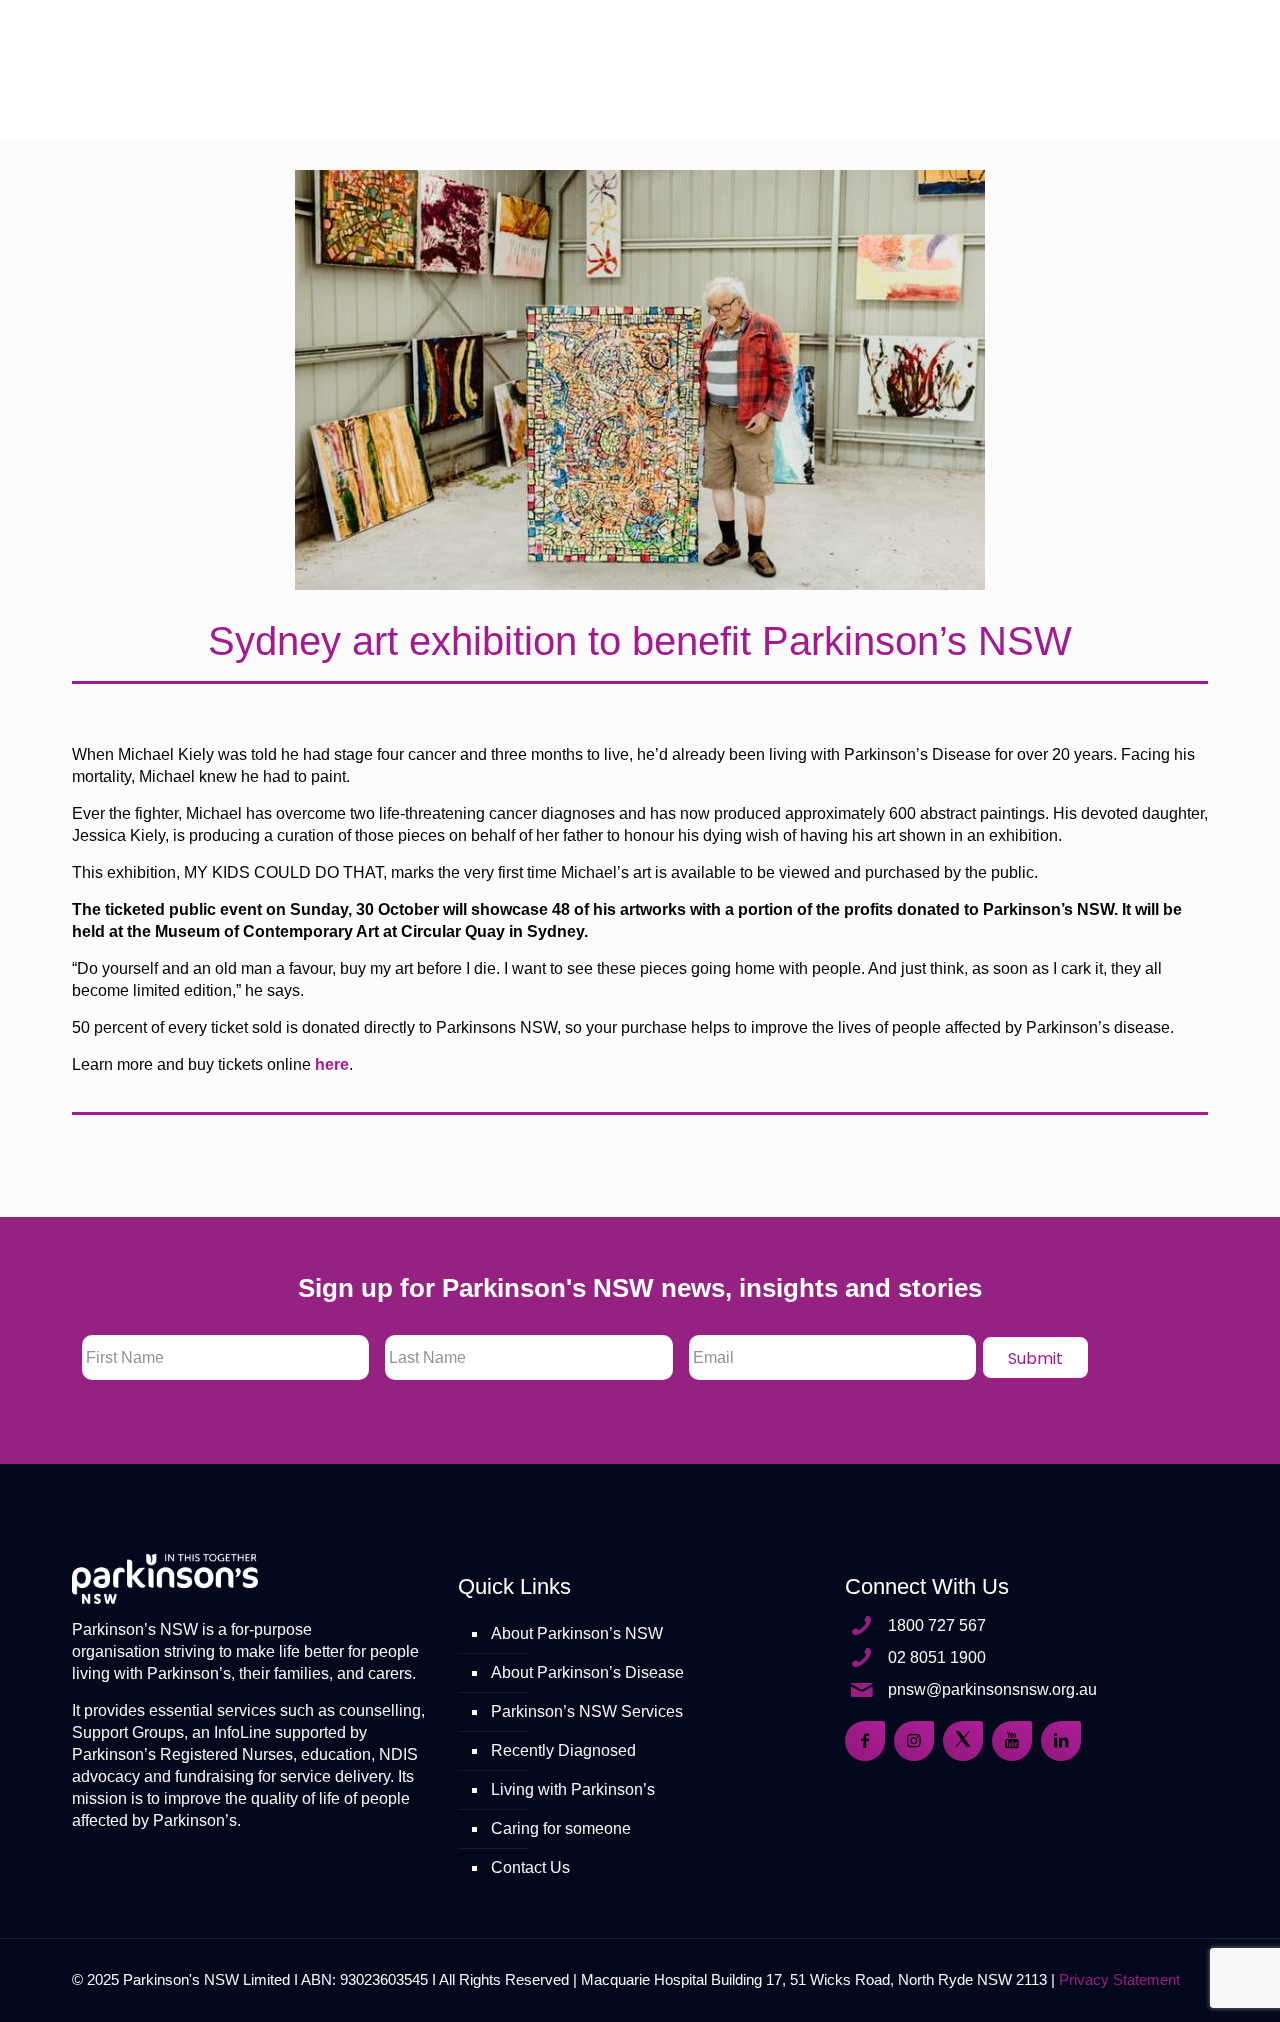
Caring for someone (561, 1828)
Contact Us (530, 1867)
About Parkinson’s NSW (577, 1633)
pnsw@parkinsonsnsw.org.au (992, 1689)
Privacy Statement (1119, 1979)
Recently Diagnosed (563, 1750)
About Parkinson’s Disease (587, 1672)
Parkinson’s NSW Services (587, 1711)
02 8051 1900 (937, 1657)
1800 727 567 (937, 1625)
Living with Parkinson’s (573, 1789)
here (332, 1064)
